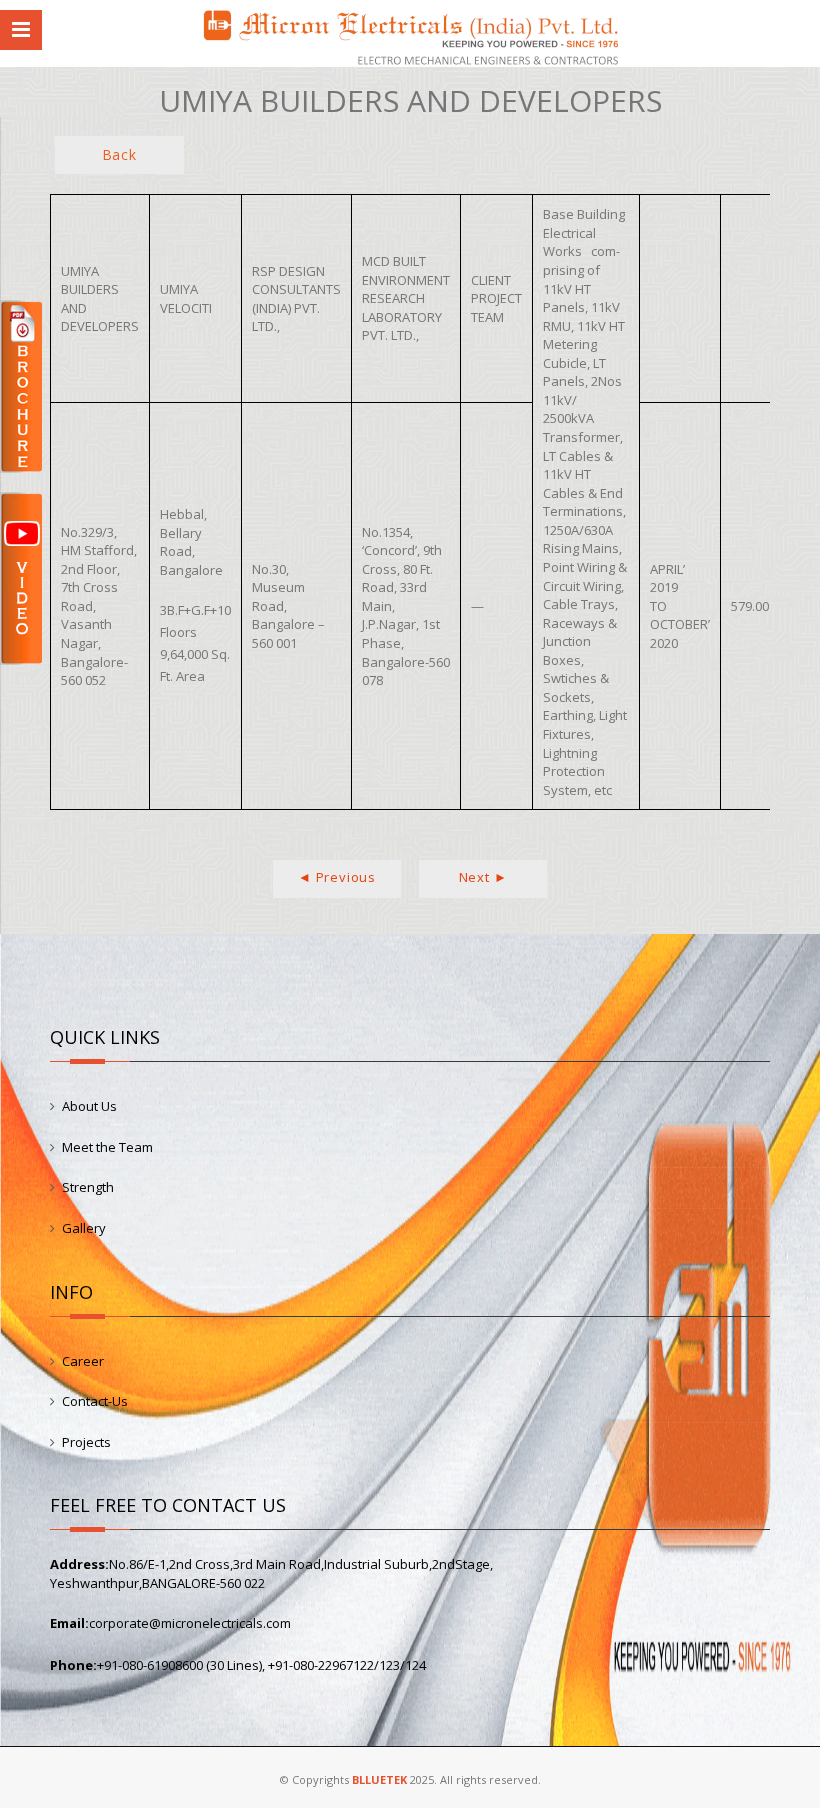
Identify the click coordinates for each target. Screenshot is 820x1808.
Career (83, 1361)
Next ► (483, 877)
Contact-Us (95, 1401)
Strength (88, 1187)
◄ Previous (337, 877)
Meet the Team (107, 1147)
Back (119, 154)
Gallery (84, 1228)
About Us (89, 1106)
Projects (86, 1442)
